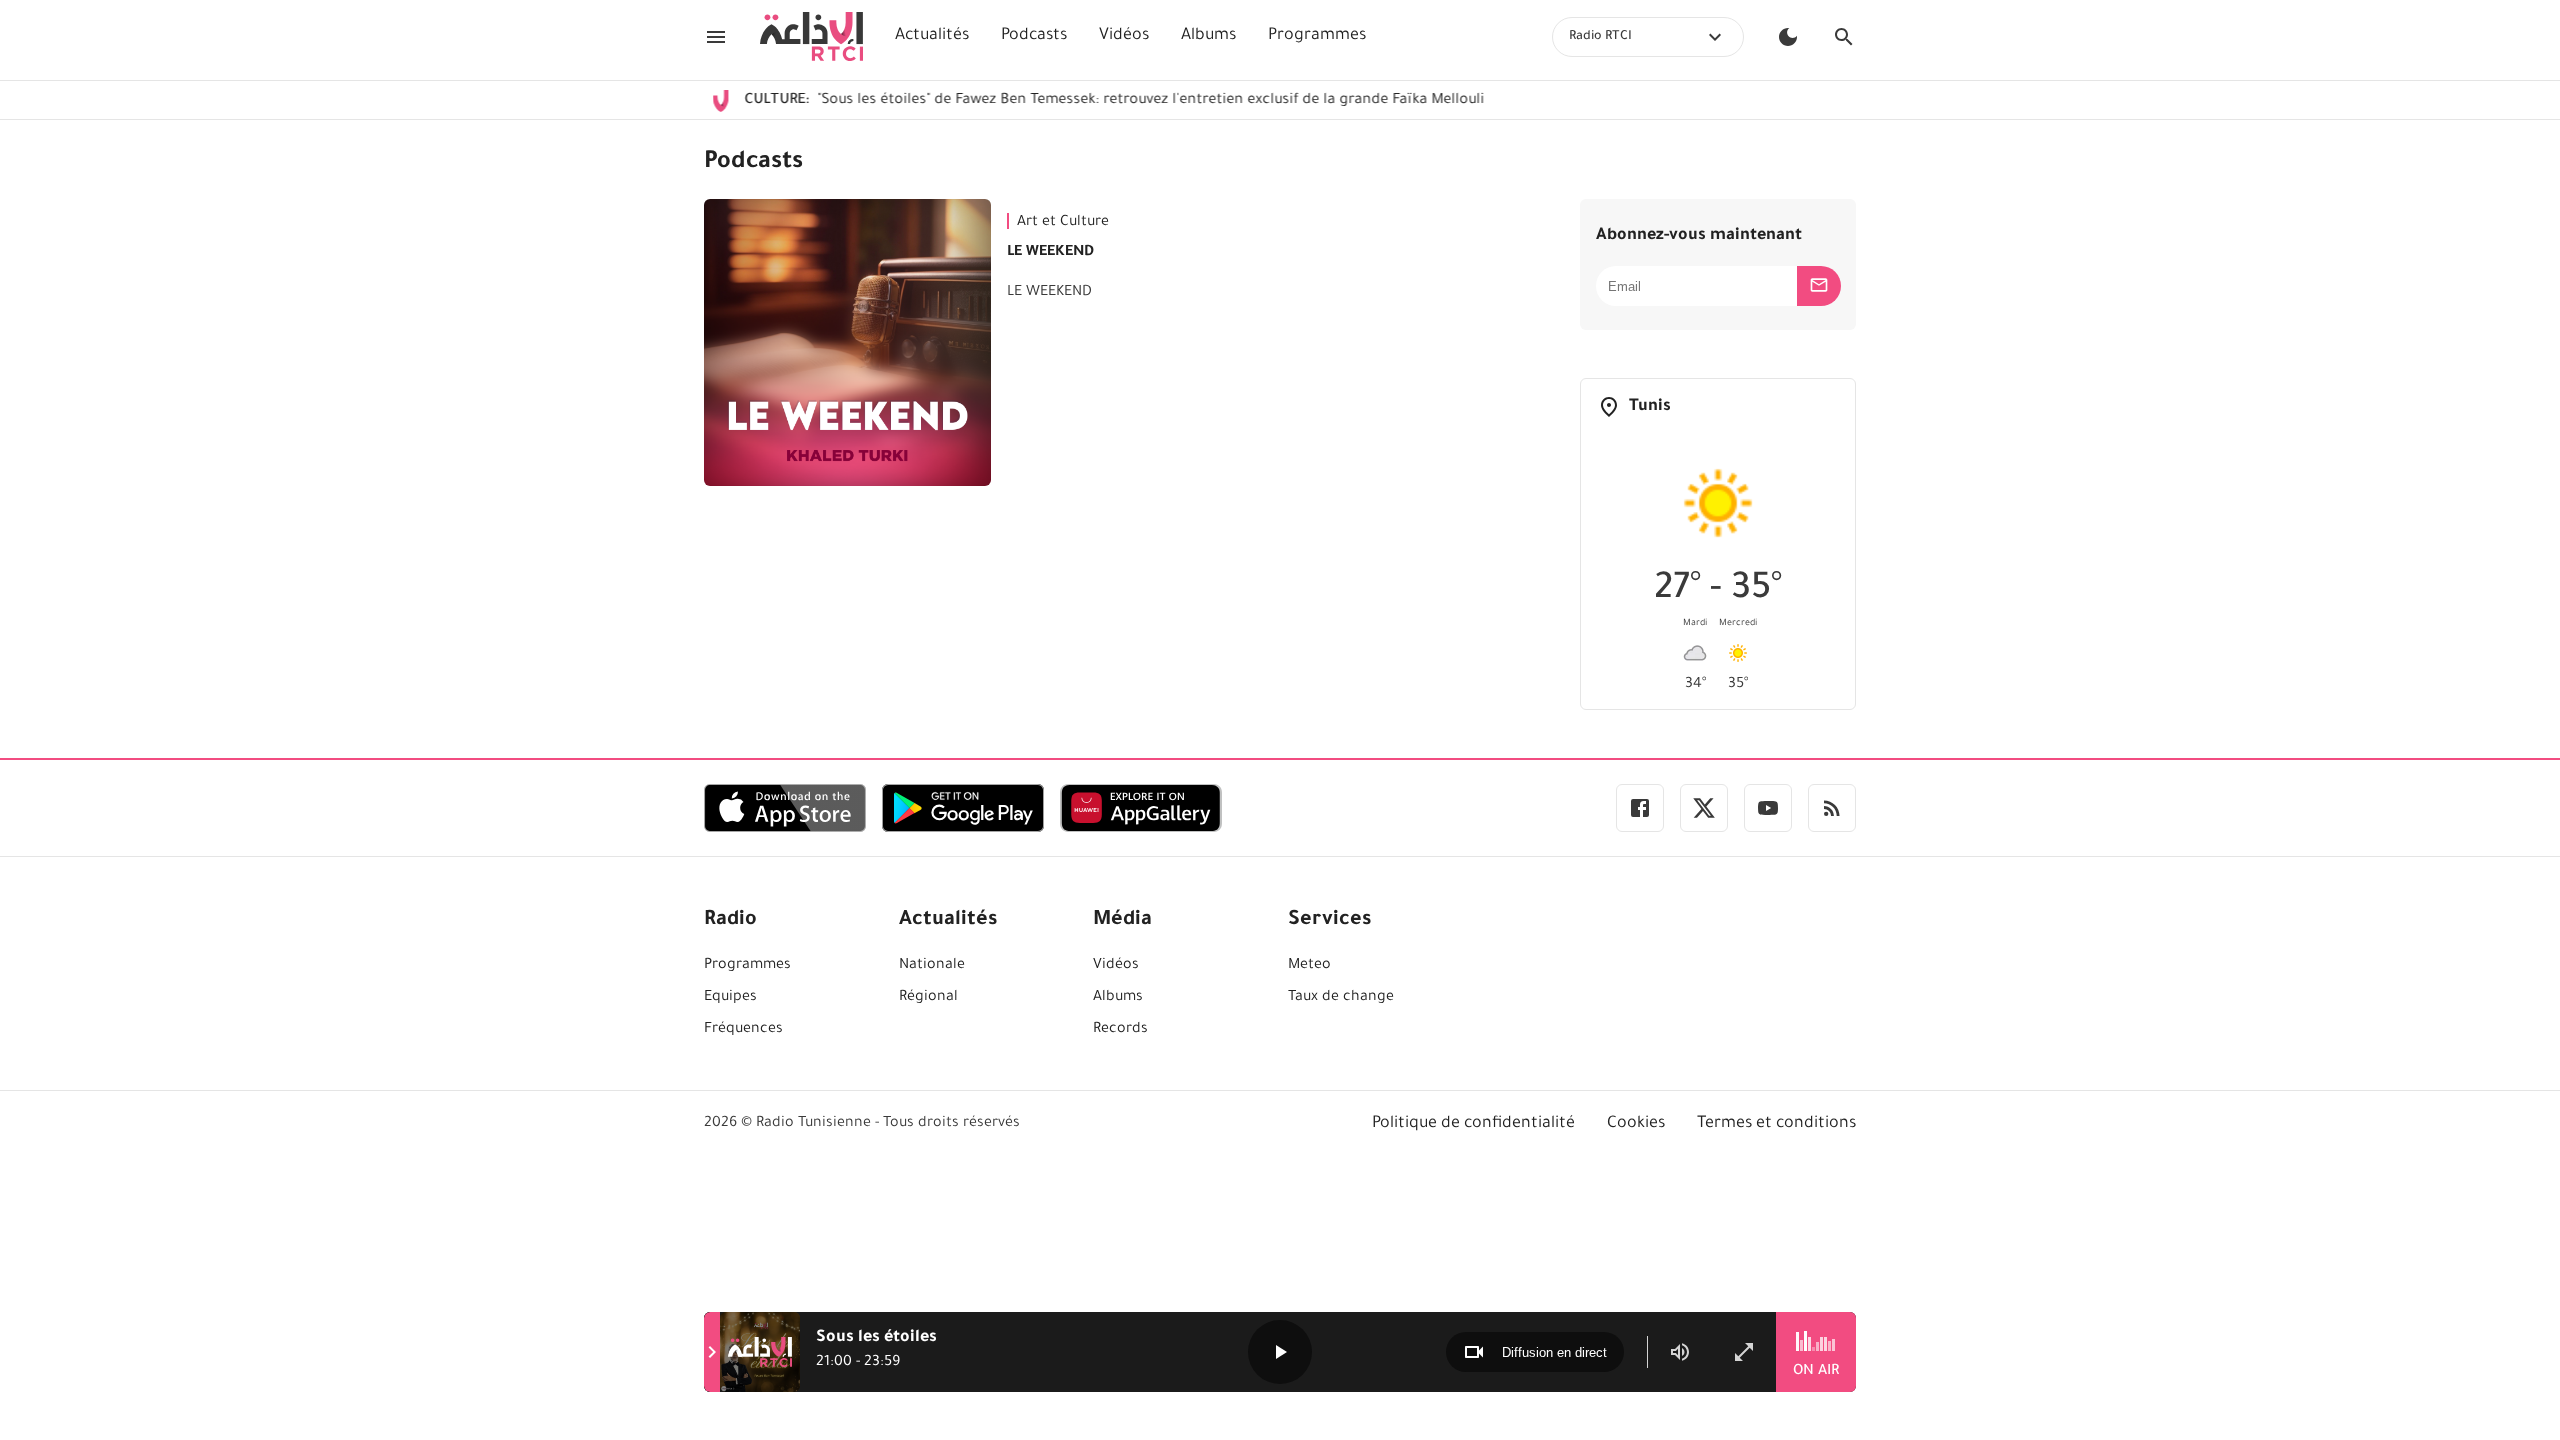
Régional (928, 998)
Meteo (1309, 966)
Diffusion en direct (1554, 1352)
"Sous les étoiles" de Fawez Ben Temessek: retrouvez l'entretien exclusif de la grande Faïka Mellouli (1077, 101)
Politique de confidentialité (1473, 1124)
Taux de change (1341, 998)
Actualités (932, 36)
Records (1120, 1030)
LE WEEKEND (1050, 253)
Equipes (730, 998)
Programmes (1317, 36)
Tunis (1650, 407)
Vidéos (1124, 36)
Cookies (1636, 1124)
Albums (1208, 36)
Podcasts (1034, 36)
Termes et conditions (1776, 1124)
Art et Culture (1063, 223)
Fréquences (743, 1030)
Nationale (932, 966)
